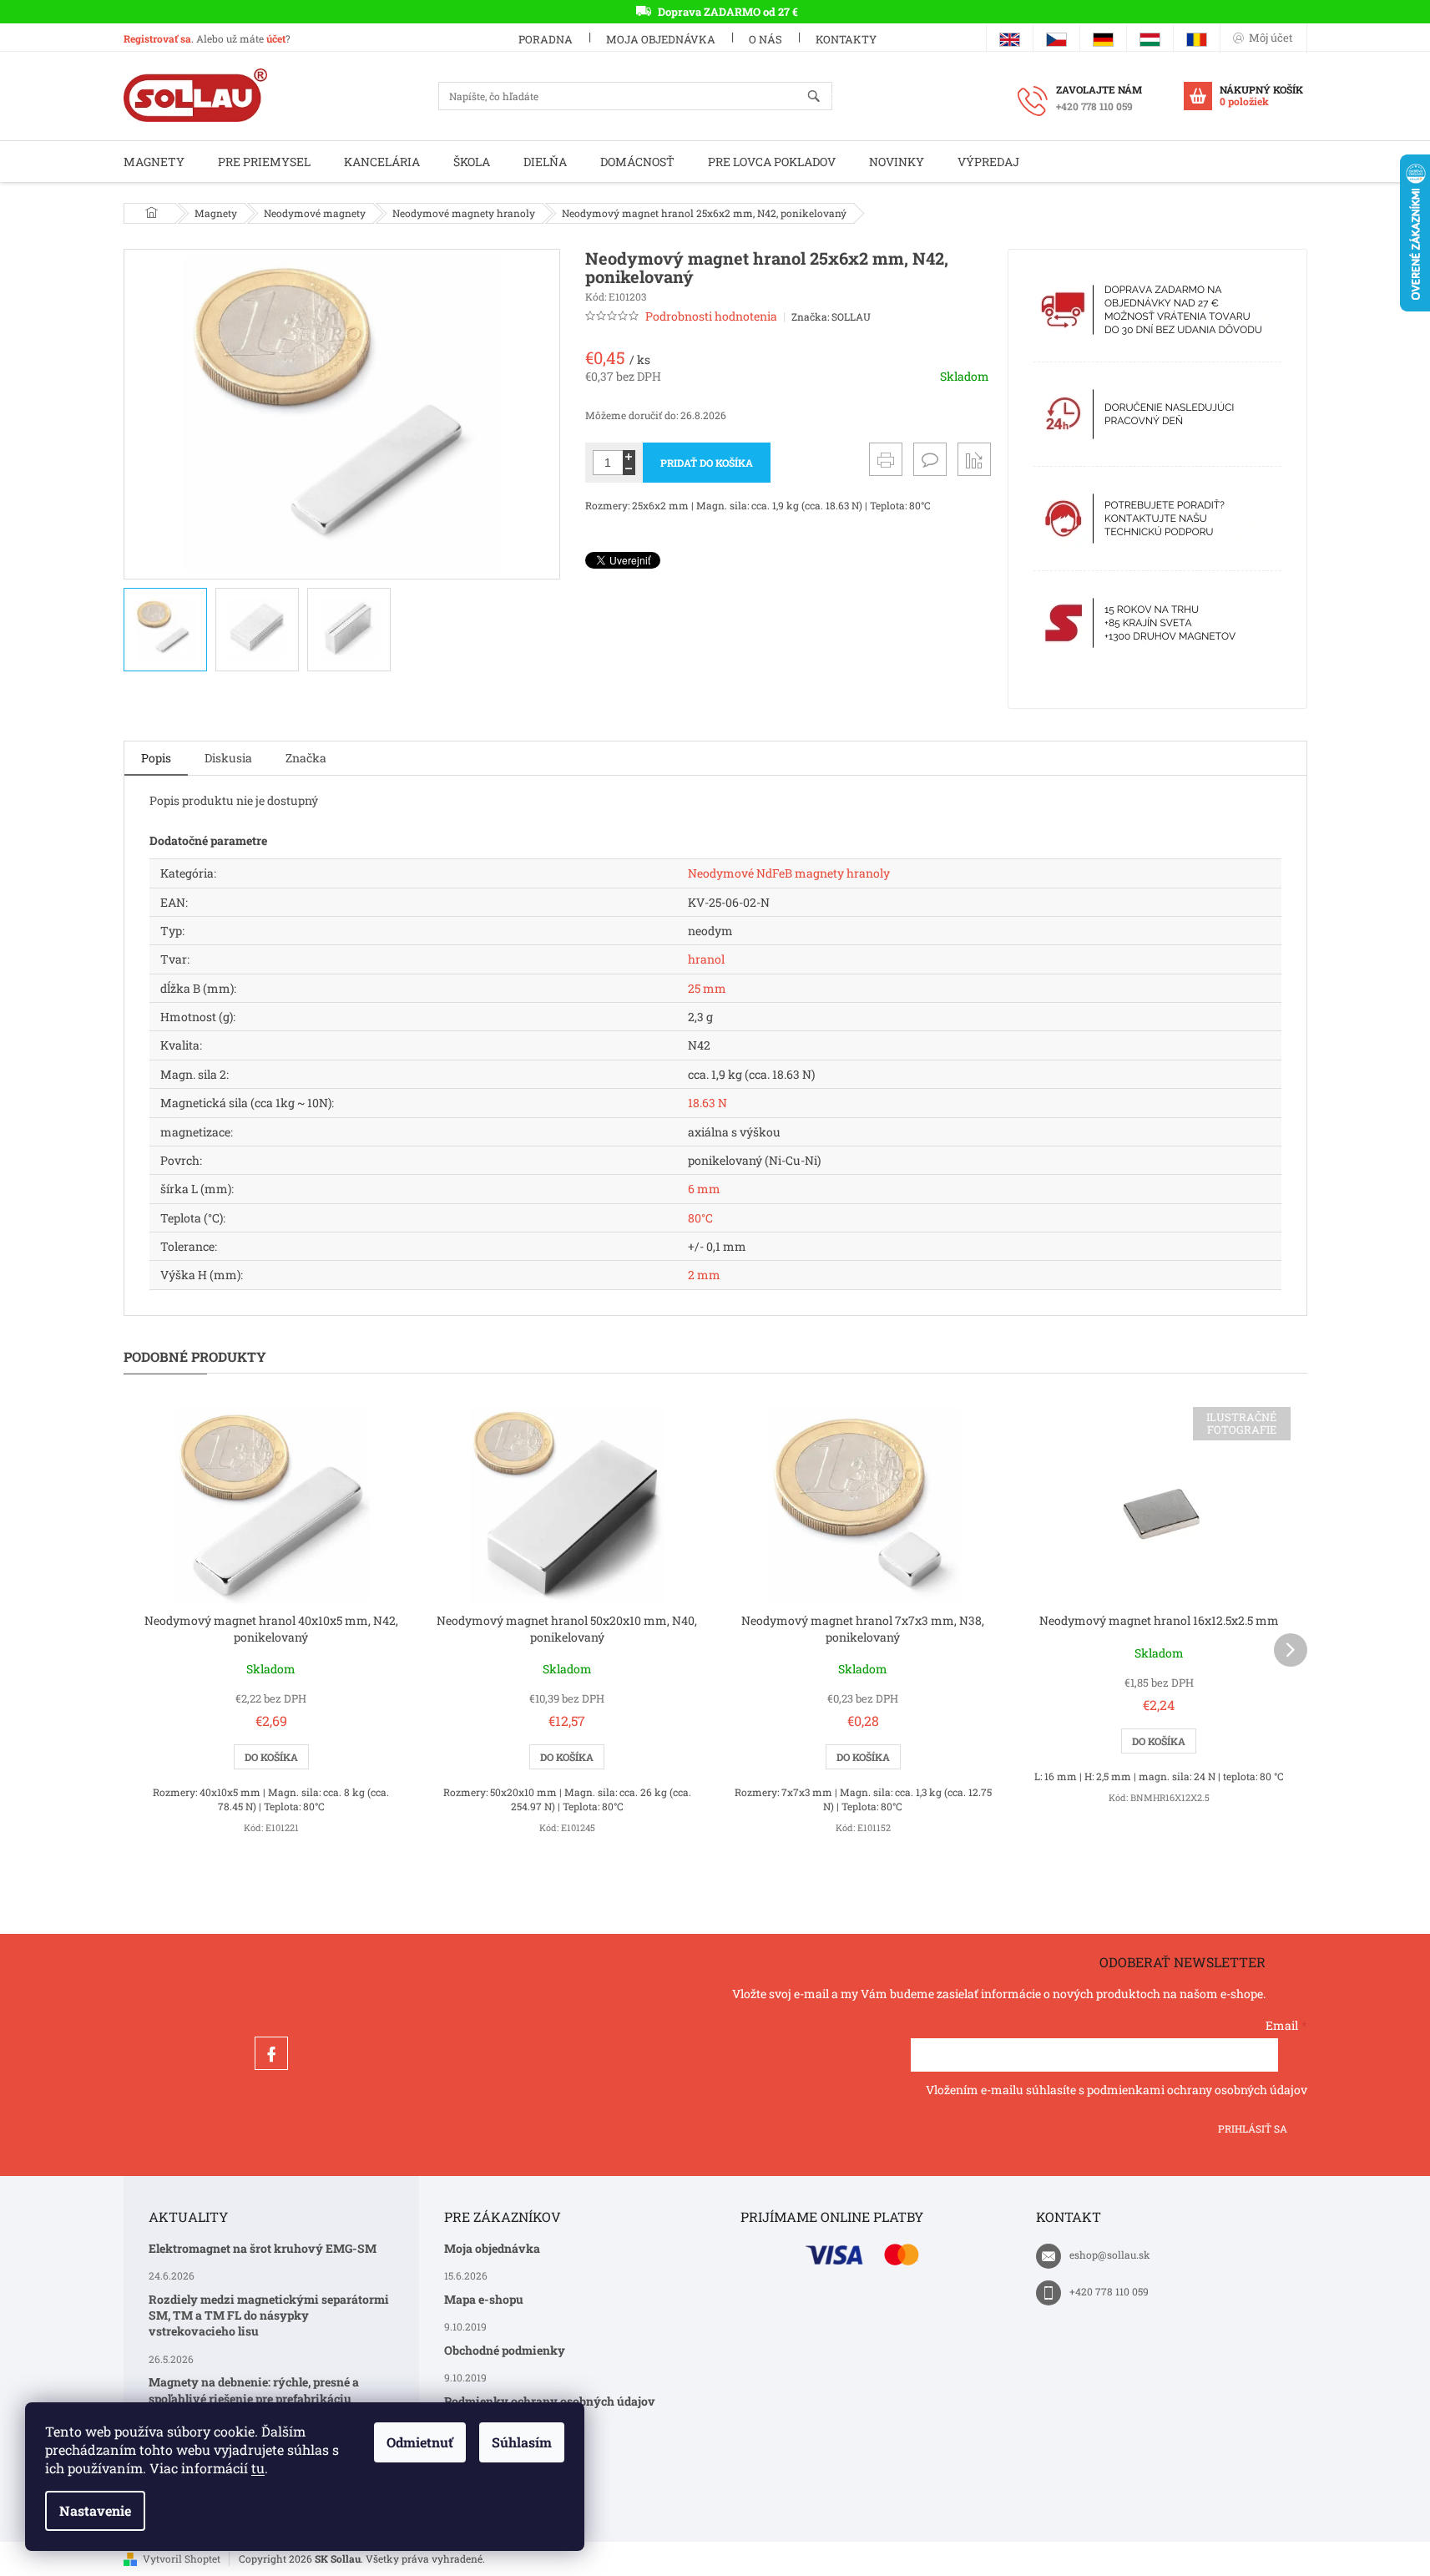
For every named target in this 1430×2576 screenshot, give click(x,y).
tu (258, 2468)
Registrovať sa (157, 38)
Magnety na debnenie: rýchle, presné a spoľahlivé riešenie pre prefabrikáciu (254, 2390)
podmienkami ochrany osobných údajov (1197, 2090)
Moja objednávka (661, 39)
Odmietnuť (420, 2442)
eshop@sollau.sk (1110, 2255)
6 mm (704, 1189)
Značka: (831, 316)
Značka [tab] (306, 758)
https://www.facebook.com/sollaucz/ (271, 2053)
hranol (706, 959)
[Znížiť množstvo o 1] (629, 469)
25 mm (707, 988)
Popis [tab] (156, 758)
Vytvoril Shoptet (182, 2558)
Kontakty (846, 39)
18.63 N (707, 1103)
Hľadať (821, 97)
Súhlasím (522, 2442)
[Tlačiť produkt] (886, 459)
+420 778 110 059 (1109, 2291)
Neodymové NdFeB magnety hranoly (789, 873)
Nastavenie (95, 2510)
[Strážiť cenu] (974, 459)
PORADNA (546, 39)
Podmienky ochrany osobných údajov (550, 2401)
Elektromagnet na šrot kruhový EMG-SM (263, 2248)
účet (276, 38)
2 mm (704, 1275)
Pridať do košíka (707, 463)
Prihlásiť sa (1253, 2128)
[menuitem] (154, 162)
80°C (700, 1218)
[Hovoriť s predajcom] (930, 459)
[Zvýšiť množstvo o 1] (629, 456)
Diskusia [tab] (228, 758)
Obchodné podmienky (505, 2350)
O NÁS (766, 39)
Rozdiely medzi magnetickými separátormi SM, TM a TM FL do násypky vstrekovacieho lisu (269, 2315)
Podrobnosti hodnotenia (711, 316)
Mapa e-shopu (484, 2299)
